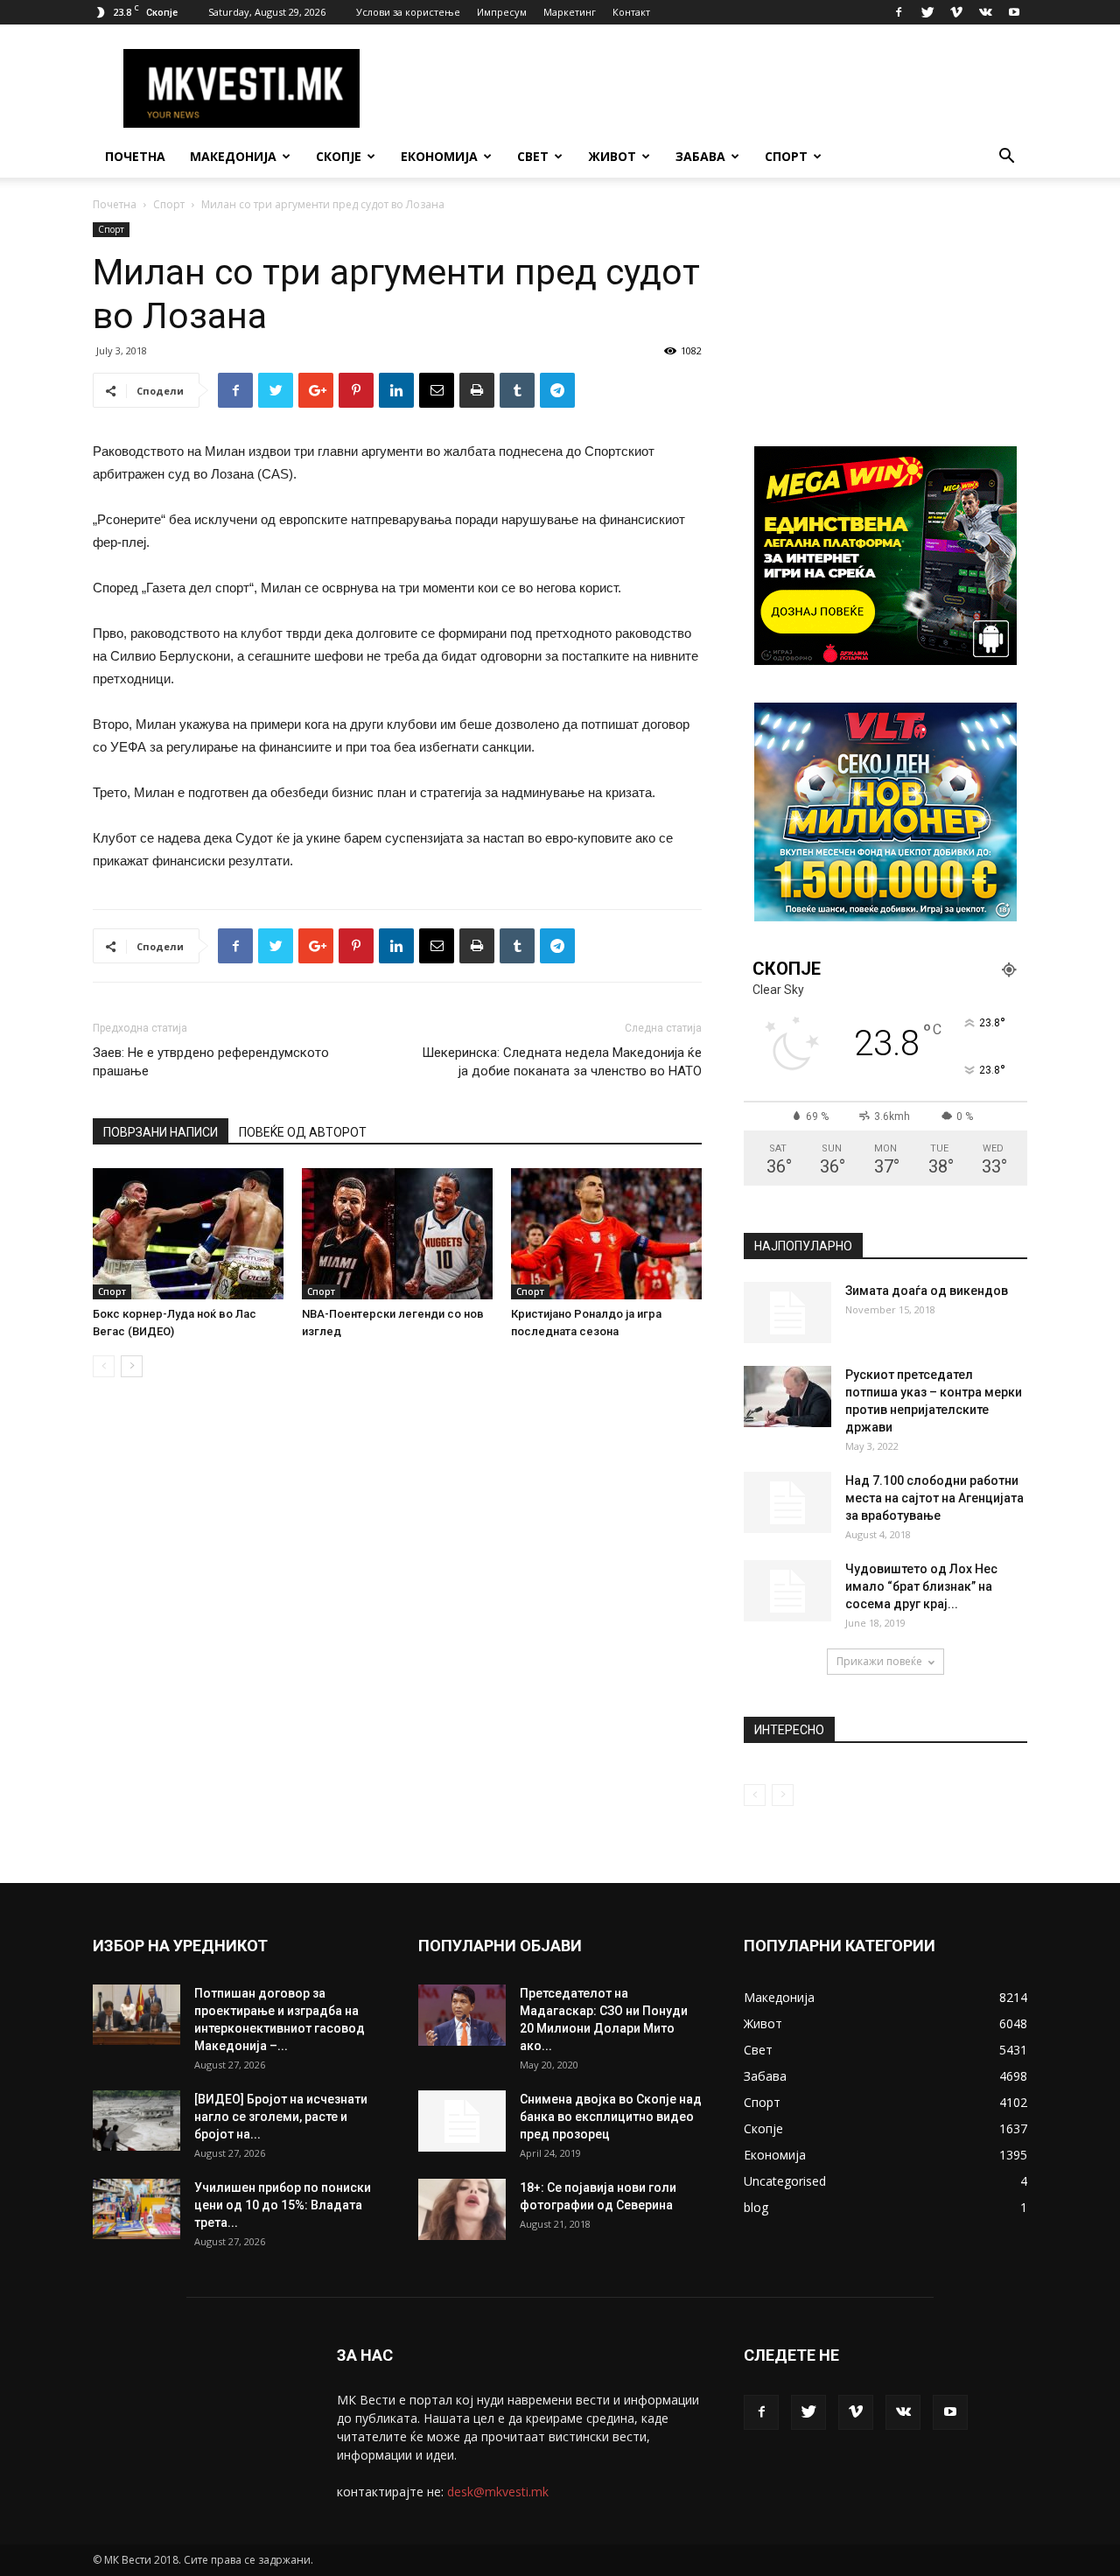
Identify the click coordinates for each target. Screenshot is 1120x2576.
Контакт (631, 12)
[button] (1006, 158)
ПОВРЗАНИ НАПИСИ (161, 1132)
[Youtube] (1014, 12)
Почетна (135, 156)
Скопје (339, 156)
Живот (612, 156)
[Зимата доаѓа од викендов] (787, 1312)
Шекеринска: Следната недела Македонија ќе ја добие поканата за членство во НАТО (562, 1062)
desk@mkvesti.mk (498, 2492)
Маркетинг (570, 12)
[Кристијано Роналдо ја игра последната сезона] (606, 1234)
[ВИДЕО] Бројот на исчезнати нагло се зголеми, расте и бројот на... (281, 2117)
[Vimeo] (956, 12)
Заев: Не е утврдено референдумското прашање (211, 1062)
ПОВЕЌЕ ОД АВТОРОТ (303, 1132)
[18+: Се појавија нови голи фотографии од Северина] (462, 2209)
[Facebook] (899, 12)
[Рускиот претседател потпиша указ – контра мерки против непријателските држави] (787, 1396)
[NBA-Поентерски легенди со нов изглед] (397, 1234)
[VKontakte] (985, 12)
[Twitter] (927, 12)
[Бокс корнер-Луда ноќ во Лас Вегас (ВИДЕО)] (188, 1234)
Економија (439, 156)
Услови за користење (408, 12)
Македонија (233, 156)
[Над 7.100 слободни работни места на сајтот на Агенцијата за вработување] (787, 1502)
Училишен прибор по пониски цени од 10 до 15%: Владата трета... (283, 2205)
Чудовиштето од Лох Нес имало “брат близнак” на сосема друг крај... (921, 1586)
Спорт (786, 156)
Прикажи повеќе (879, 1661)
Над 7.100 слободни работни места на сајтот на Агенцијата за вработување (934, 1498)
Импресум (502, 12)
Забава (700, 156)
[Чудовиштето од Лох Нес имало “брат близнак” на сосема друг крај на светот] (787, 1591)
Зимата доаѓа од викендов (927, 1291)
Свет (533, 156)
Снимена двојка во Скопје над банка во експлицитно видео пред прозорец (611, 2117)
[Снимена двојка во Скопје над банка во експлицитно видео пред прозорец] (462, 2121)
